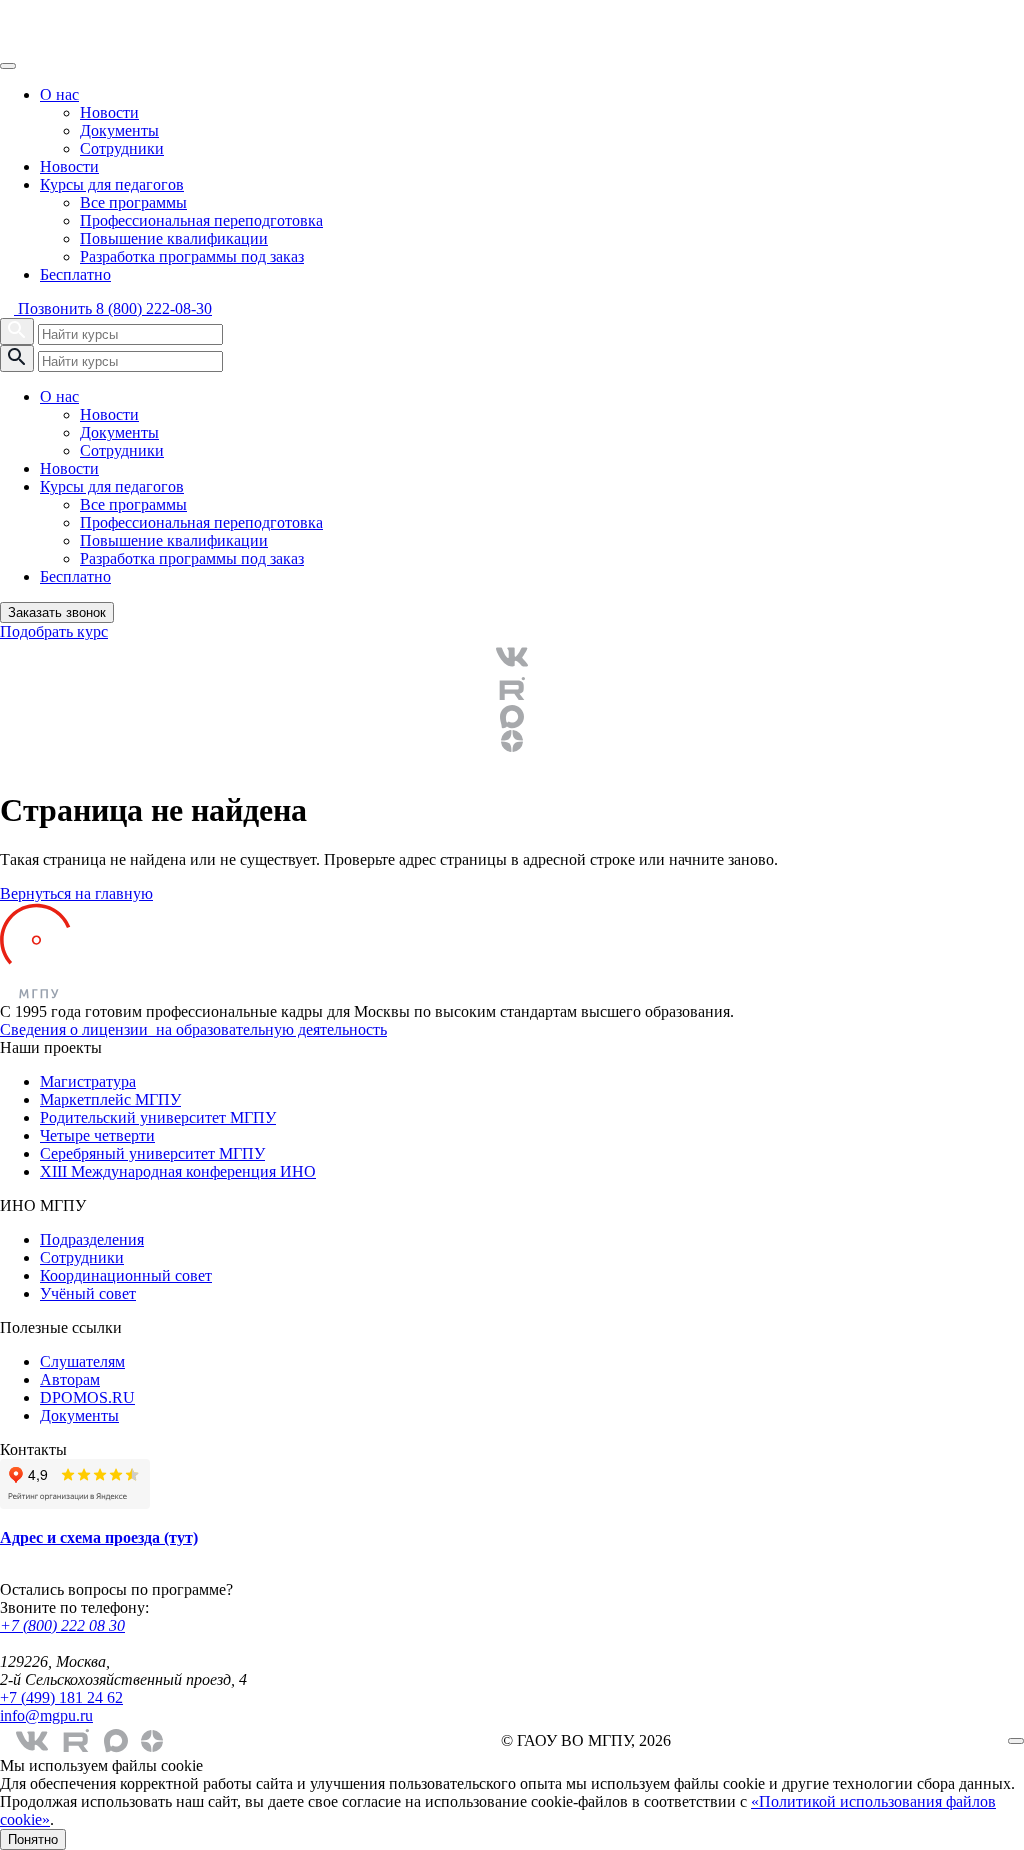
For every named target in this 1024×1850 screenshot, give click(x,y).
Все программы (133, 202)
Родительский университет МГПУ (158, 1117)
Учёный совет (88, 1293)
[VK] (512, 657)
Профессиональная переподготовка (201, 220)
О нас (59, 94)
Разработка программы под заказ (192, 256)
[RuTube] (512, 689)
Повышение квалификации (174, 238)
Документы (119, 130)
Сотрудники (122, 148)
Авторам (70, 1379)
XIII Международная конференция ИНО (178, 1171)
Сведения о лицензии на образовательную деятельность (193, 1029)
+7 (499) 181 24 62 (61, 1697)
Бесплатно (75, 274)
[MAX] (512, 717)
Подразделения (92, 1239)
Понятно (33, 1839)
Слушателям (82, 1361)
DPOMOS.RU (87, 1397)
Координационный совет (126, 1275)
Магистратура (88, 1081)
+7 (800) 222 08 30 (62, 1625)
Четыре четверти (97, 1135)
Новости (109, 112)
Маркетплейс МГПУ (110, 1099)
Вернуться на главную (76, 893)
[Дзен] (512, 741)
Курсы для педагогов (112, 184)
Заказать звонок (57, 612)
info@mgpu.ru (46, 1715)
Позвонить (113, 308)
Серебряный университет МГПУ (152, 1153)
